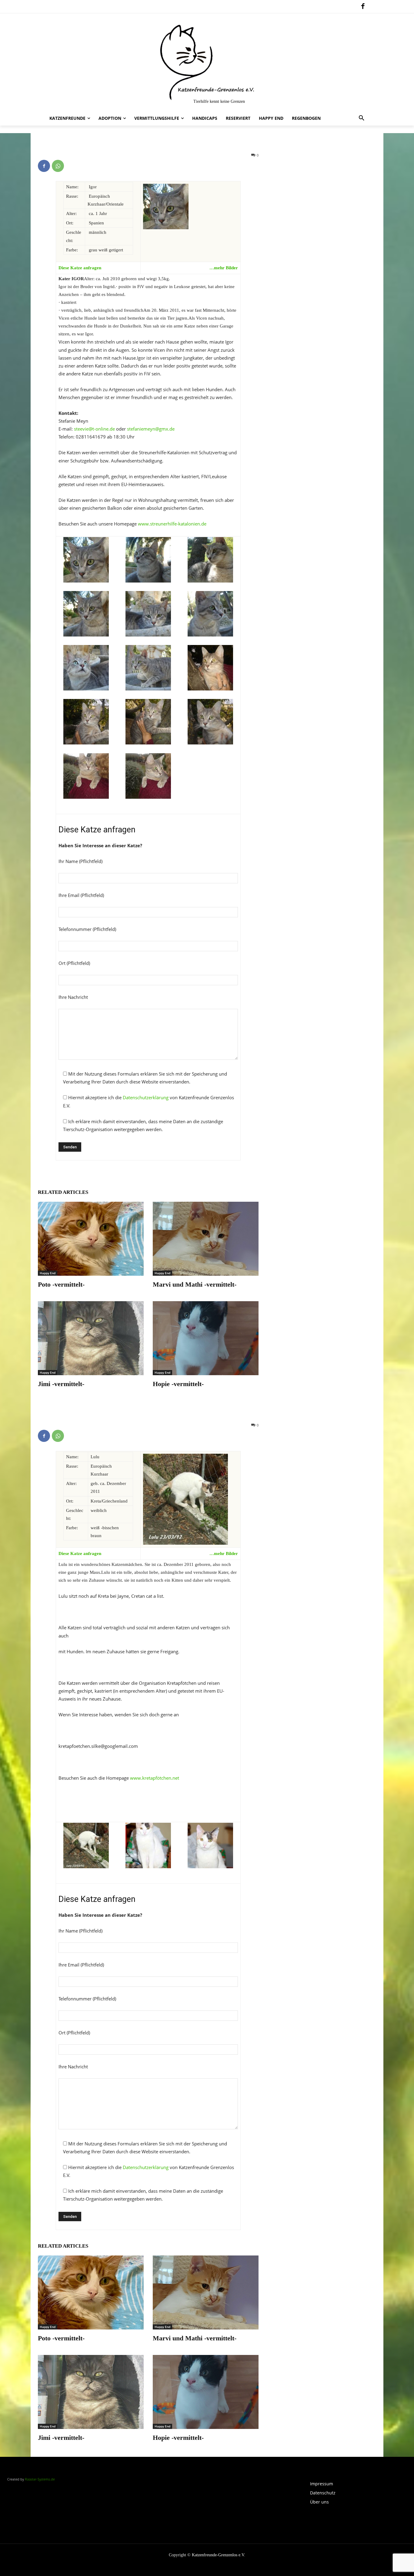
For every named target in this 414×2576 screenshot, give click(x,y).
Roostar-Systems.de (40, 2479)
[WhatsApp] (58, 166)
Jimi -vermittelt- (61, 1384)
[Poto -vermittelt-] (91, 1239)
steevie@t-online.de (94, 429)
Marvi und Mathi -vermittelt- (195, 1284)
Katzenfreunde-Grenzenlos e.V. (219, 2555)
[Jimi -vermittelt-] (91, 1338)
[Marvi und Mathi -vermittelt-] (206, 1239)
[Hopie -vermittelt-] (206, 1338)
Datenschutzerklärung (146, 1097)
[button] (362, 118)
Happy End (48, 1273)
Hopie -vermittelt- (178, 1384)
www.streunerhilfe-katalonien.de (172, 524)
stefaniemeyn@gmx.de (151, 429)
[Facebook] (363, 7)
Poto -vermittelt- (61, 1284)
